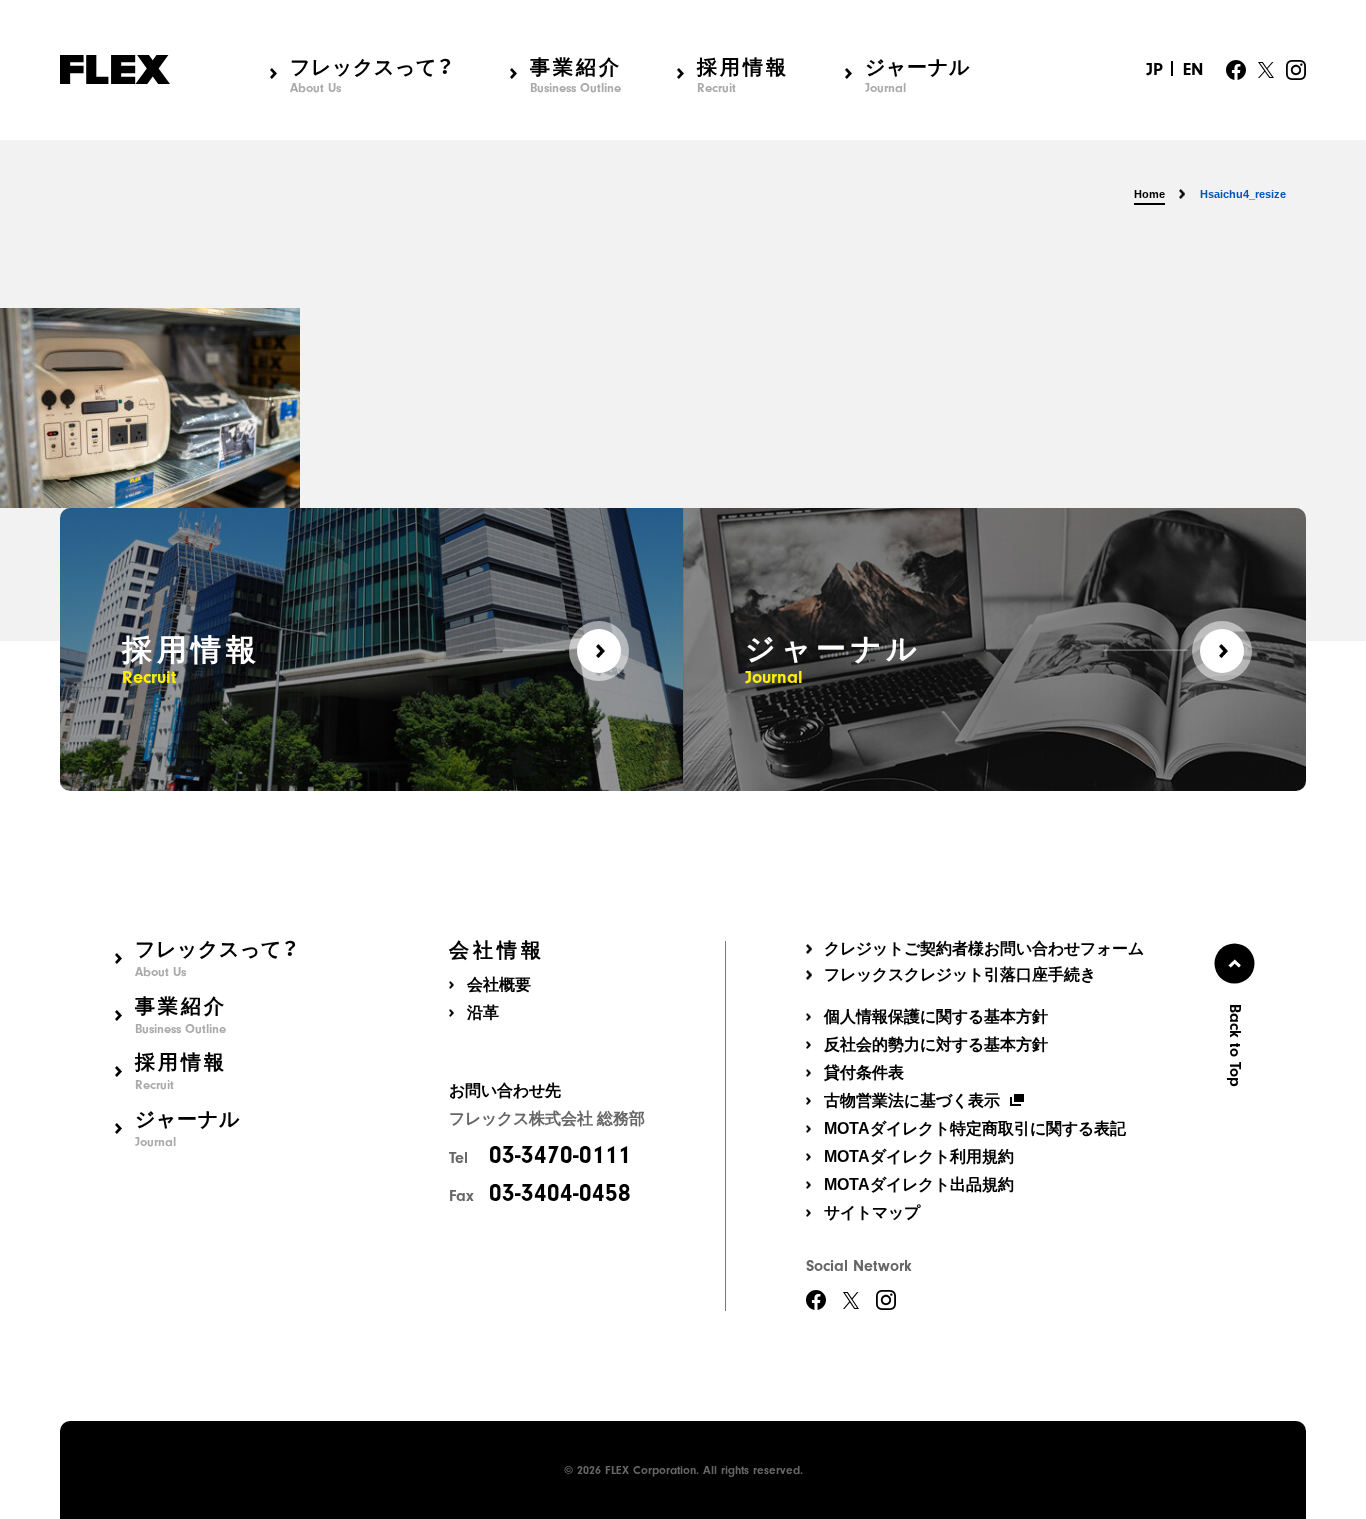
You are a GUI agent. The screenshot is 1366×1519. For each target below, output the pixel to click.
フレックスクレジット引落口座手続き (960, 975)
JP (1154, 69)
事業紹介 (576, 74)
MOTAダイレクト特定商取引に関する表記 (975, 1128)
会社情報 (497, 950)
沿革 (483, 1012)
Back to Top (1235, 1045)
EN (1193, 69)
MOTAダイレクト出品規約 (919, 1184)
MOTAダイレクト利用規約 (919, 1156)
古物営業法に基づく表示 (912, 1100)
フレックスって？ (372, 74)
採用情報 (743, 74)
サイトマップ (872, 1212)
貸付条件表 (864, 1072)
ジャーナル (917, 74)
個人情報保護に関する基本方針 (936, 1016)
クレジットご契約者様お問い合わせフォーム (984, 949)
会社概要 (499, 984)
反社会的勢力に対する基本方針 (936, 1044)
